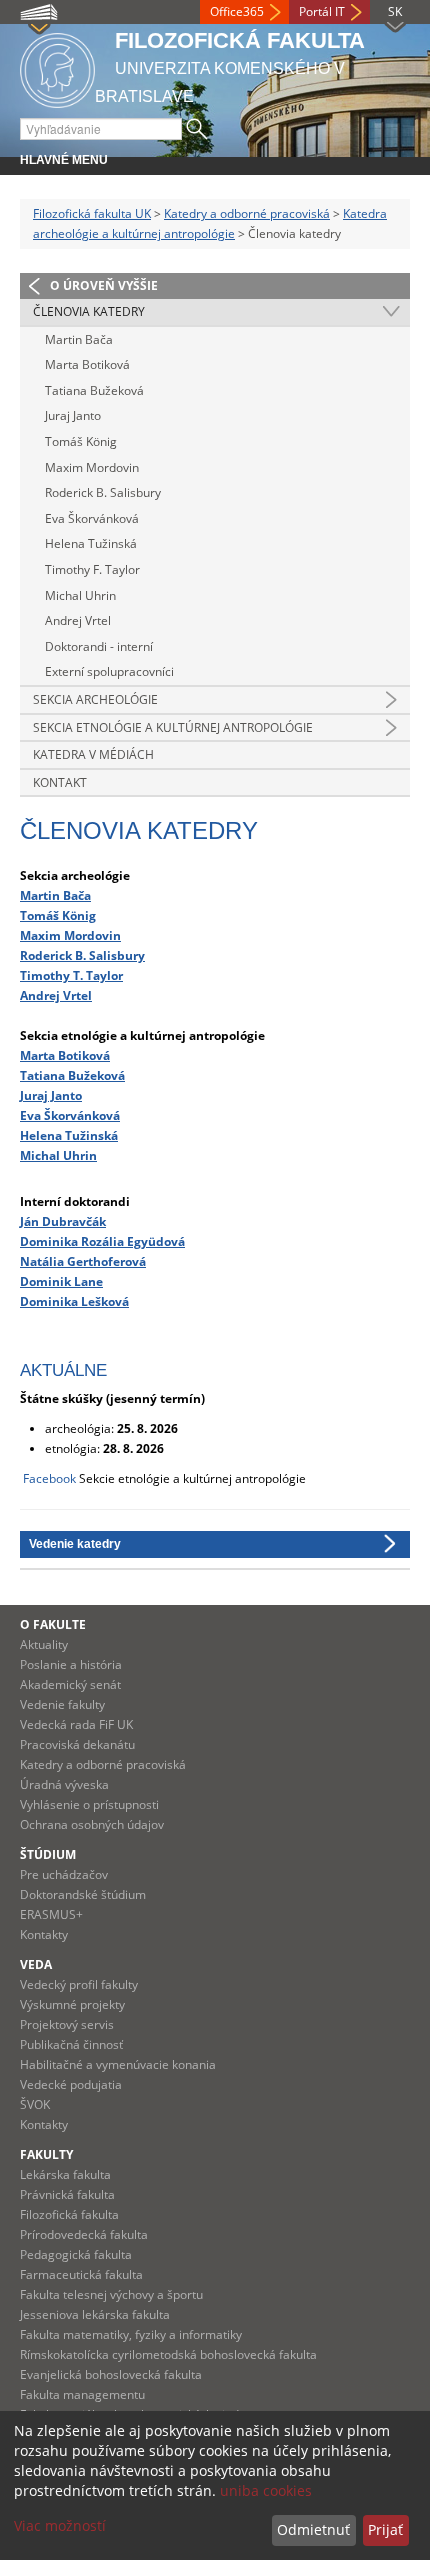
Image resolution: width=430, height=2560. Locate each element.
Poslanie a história (71, 1664)
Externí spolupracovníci (109, 671)
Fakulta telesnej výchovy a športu (111, 2294)
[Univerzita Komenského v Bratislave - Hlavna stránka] (57, 67)
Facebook (49, 1478)
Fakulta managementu (82, 2394)
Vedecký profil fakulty (79, 1984)
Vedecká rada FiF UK (76, 1724)
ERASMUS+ (51, 1914)
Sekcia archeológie (95, 699)
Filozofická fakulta (69, 2214)
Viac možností (60, 2525)
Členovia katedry (89, 311)
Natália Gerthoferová (83, 1261)
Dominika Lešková (74, 1301)
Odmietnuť (313, 2529)
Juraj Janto (73, 415)
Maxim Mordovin (92, 467)
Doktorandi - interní (99, 646)
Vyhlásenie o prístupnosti (89, 1804)
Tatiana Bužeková (94, 390)
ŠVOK (35, 2104)
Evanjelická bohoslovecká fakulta (111, 2374)
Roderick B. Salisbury (103, 492)
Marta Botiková (87, 364)
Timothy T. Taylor (71, 975)
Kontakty (44, 1934)
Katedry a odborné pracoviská (247, 213)
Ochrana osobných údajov (92, 1824)
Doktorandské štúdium (83, 1894)
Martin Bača (79, 339)
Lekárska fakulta (65, 2174)
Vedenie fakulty (62, 1704)
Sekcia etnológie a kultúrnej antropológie (173, 727)
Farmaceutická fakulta (81, 2274)
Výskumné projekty (72, 2004)
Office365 (237, 11)
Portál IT (322, 11)
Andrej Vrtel (78, 620)
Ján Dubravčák (63, 1221)
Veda (36, 1964)
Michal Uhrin (80, 595)
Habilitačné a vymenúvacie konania (118, 2064)
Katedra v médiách (93, 754)
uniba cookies (266, 2490)
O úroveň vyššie (104, 285)
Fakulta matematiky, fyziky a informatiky (131, 2334)
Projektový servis (67, 2024)
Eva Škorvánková (92, 518)
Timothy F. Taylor (92, 569)
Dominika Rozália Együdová (102, 1241)
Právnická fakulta (67, 2194)
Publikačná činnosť (71, 2044)
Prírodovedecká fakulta (84, 2234)
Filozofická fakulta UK (92, 213)
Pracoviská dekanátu (77, 1744)
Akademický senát (70, 1684)
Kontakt (60, 782)
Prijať (385, 2529)
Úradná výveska (64, 1784)
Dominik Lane (61, 1281)
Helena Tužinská (91, 543)
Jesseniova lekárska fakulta (95, 2314)
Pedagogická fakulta (76, 2254)
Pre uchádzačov (64, 1874)
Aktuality (44, 1644)
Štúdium (48, 1854)
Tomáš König (81, 441)
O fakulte (53, 1624)
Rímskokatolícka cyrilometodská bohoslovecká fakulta (168, 2354)
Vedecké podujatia (71, 2084)
